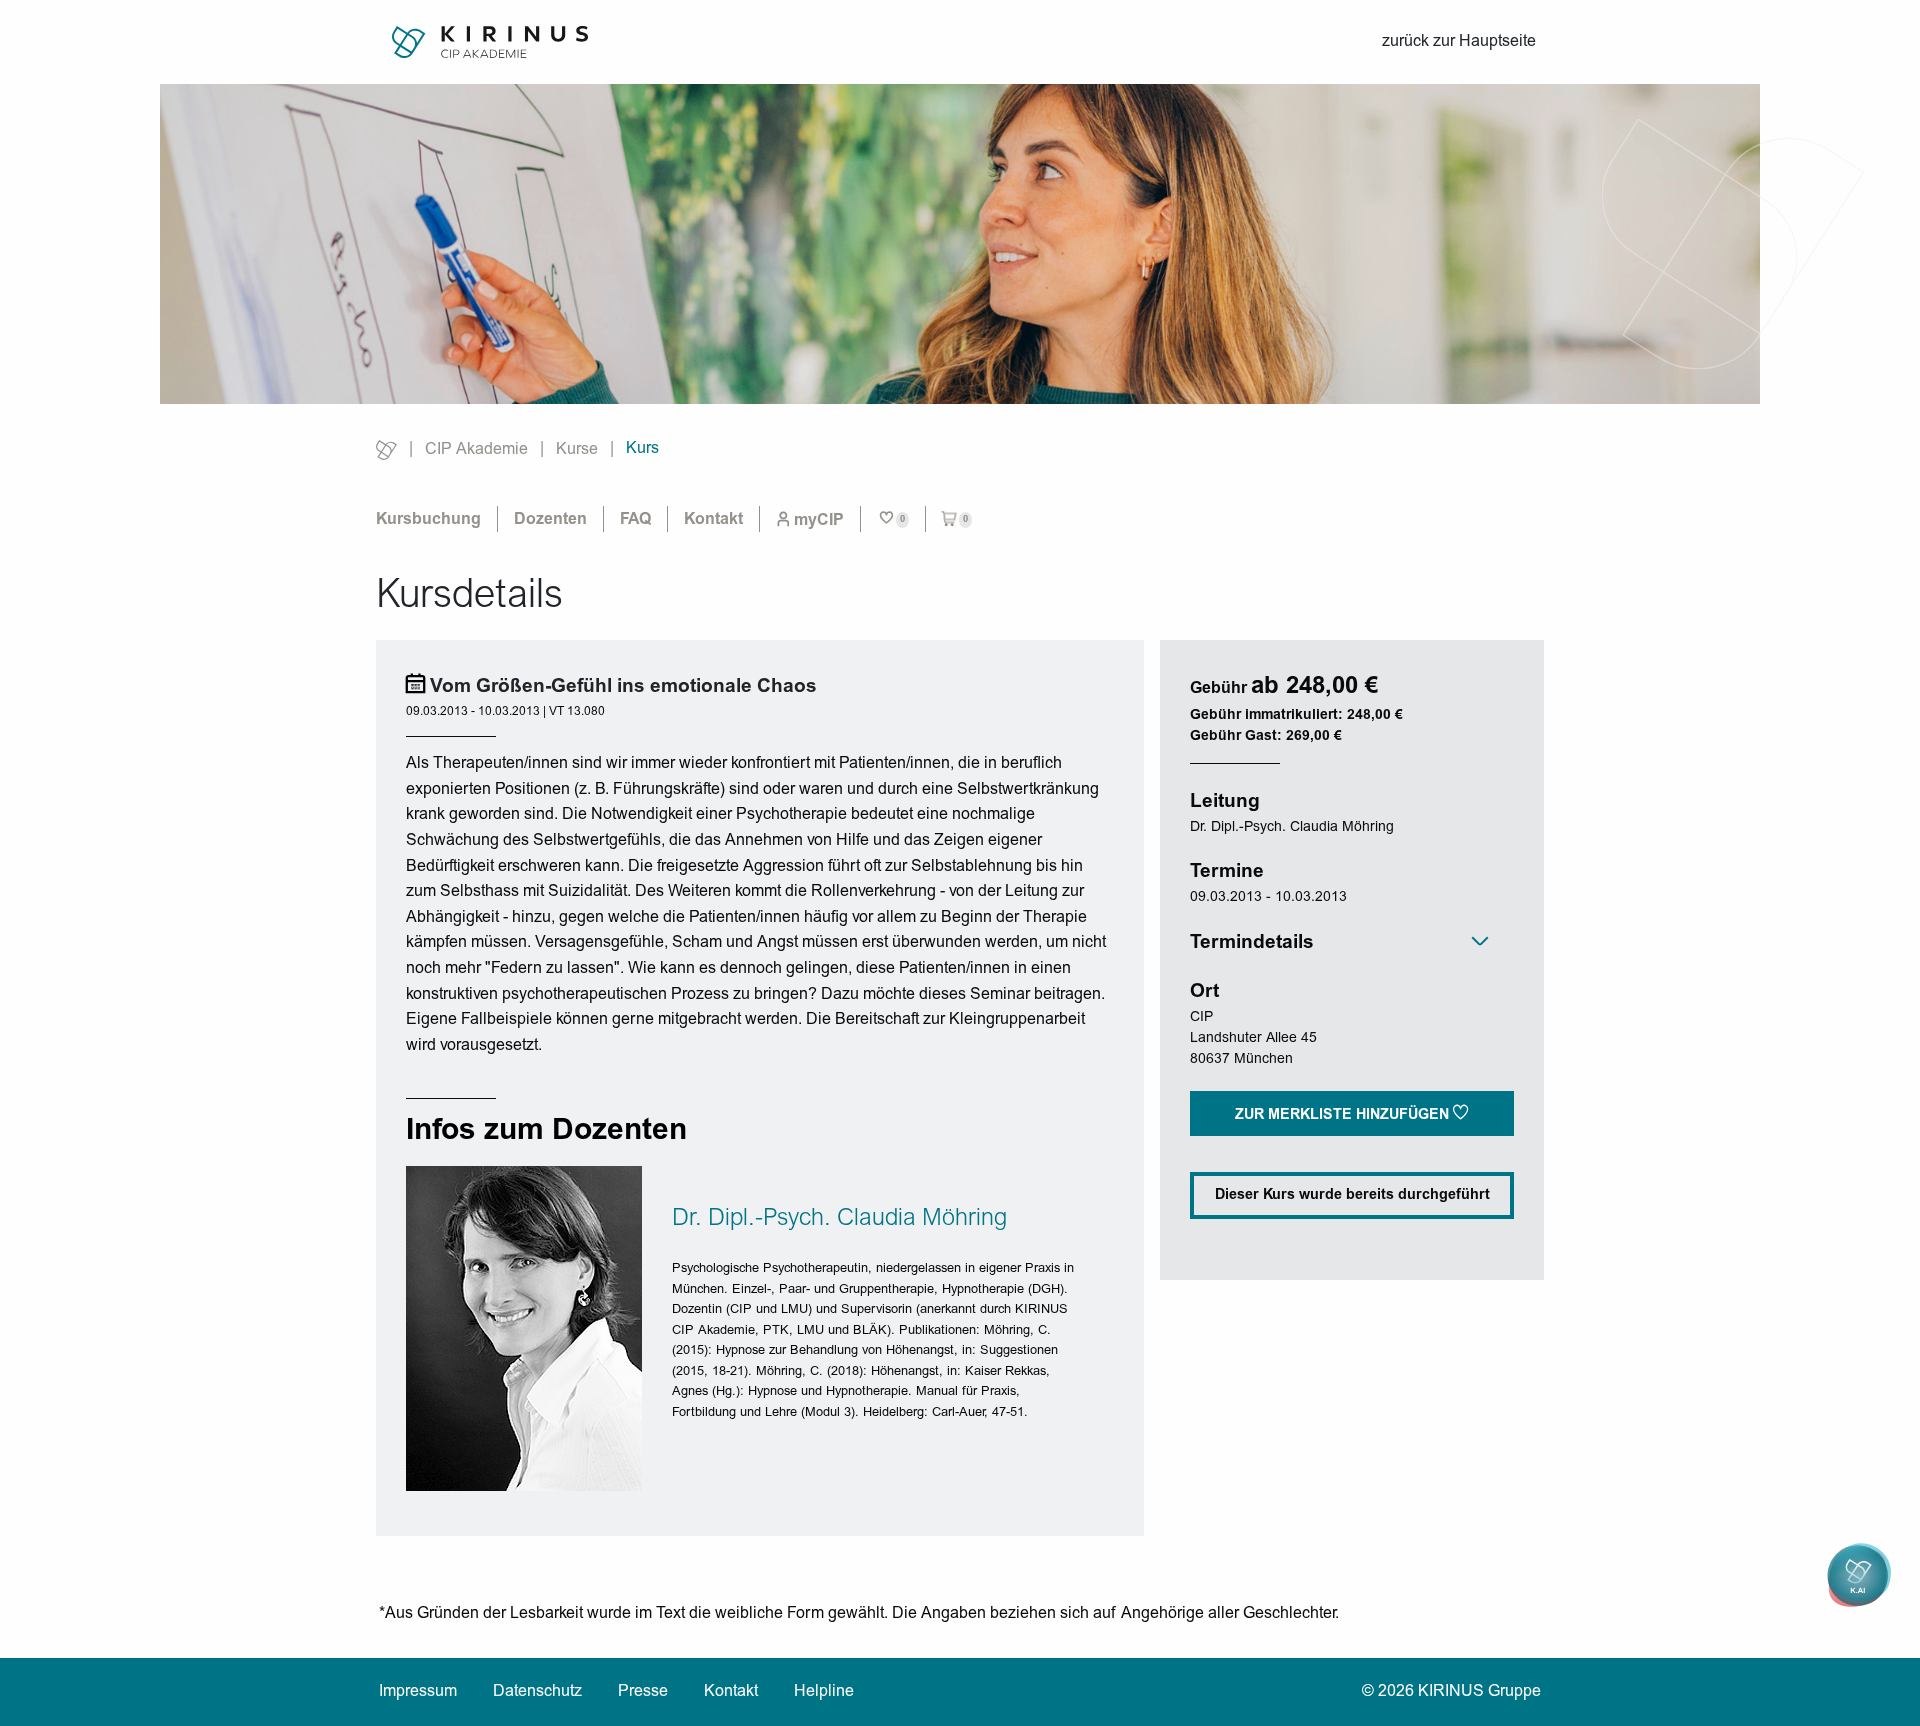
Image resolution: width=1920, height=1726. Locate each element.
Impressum (418, 1692)
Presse (643, 1692)
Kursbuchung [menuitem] (428, 520)
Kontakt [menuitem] (713, 520)
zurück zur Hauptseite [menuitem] (1459, 42)
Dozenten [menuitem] (550, 520)
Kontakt (731, 1692)
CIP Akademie (476, 450)
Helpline (824, 1692)
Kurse (577, 450)
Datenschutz (537, 1692)
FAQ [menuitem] (635, 520)
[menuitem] (810, 519)
